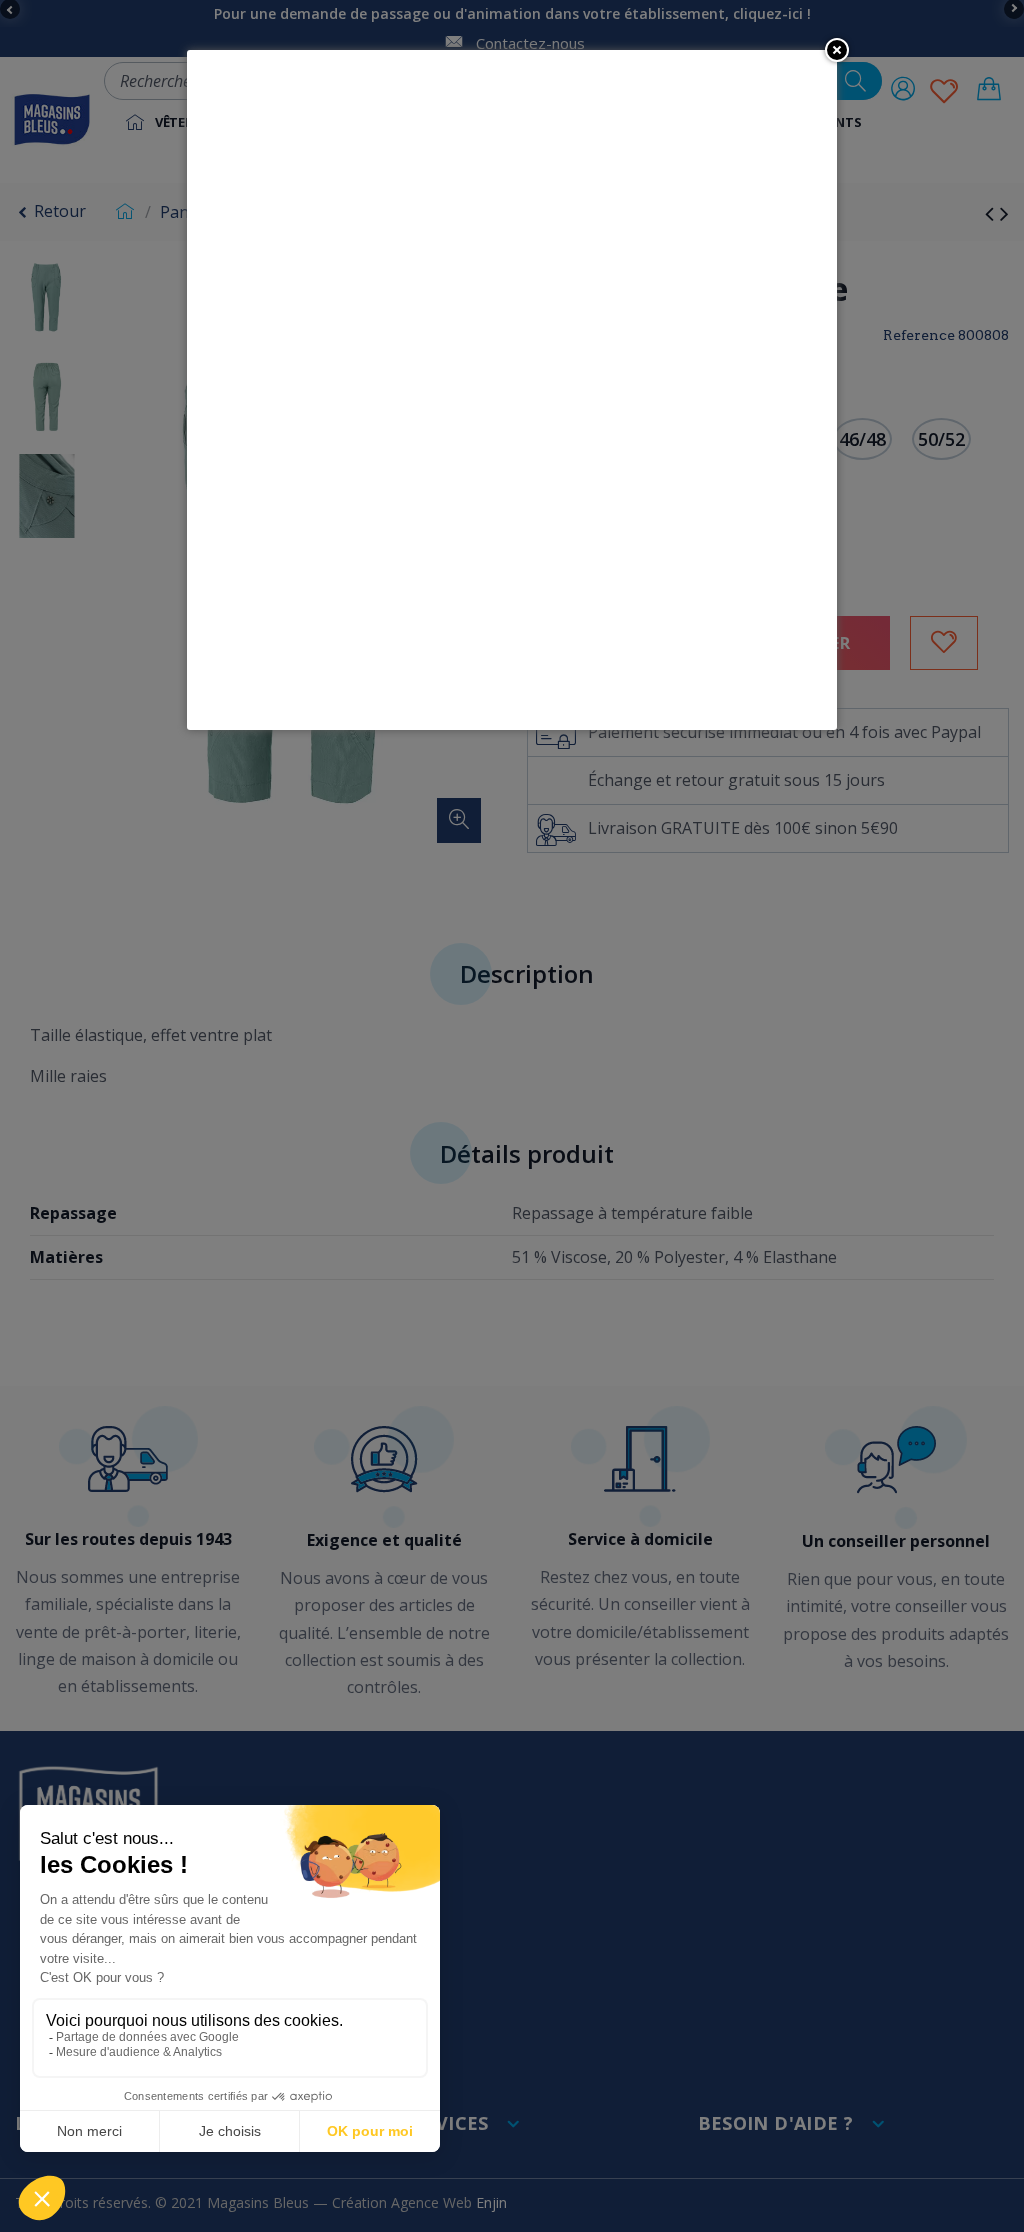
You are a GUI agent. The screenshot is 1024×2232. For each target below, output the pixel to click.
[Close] (837, 50)
